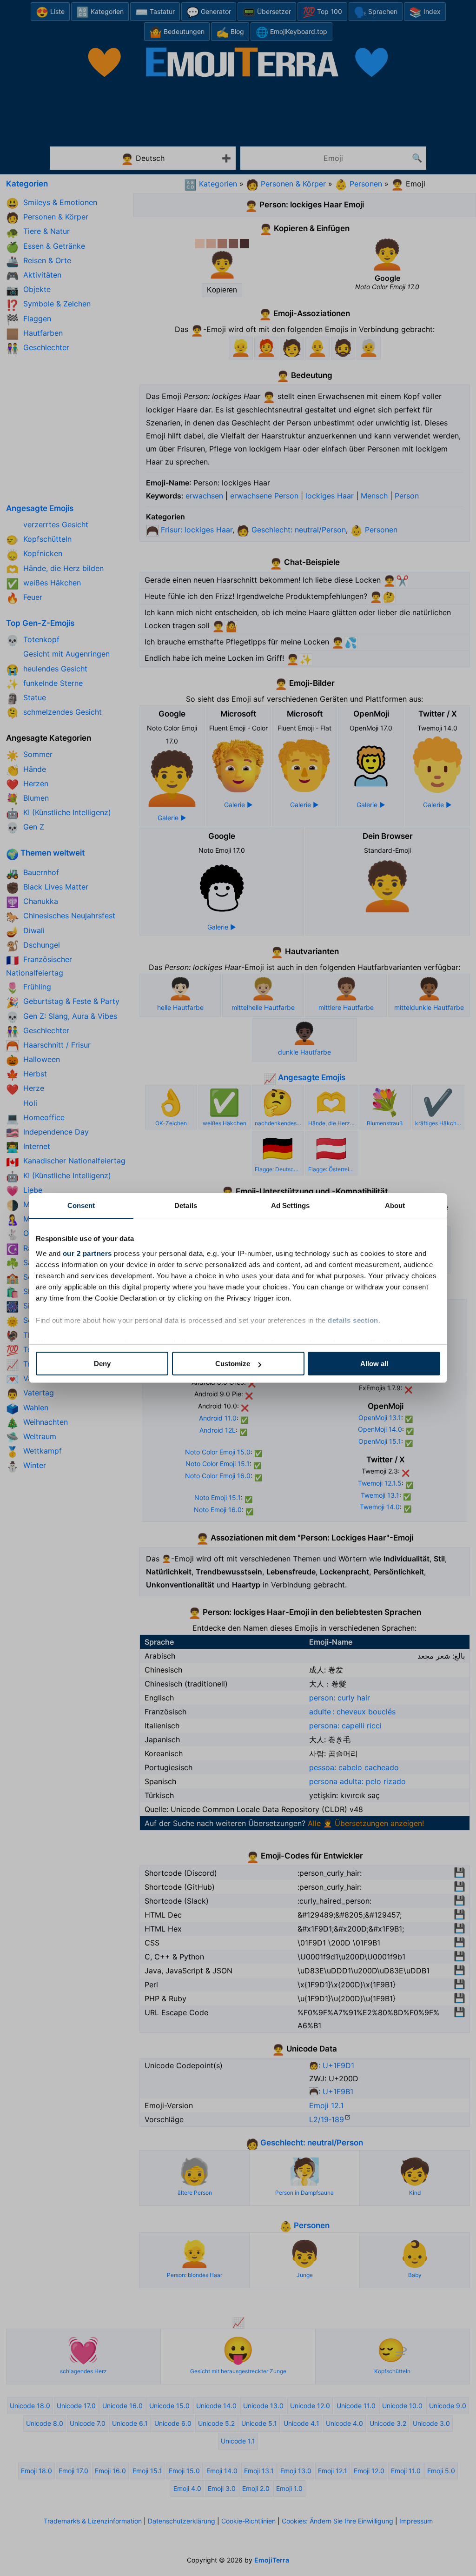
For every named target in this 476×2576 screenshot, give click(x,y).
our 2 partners (87, 1253)
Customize (233, 1364)
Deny (102, 1364)
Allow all (374, 1364)
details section (353, 1320)
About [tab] (395, 1205)
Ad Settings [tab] (290, 1205)
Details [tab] (186, 1205)
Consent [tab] (81, 1205)
